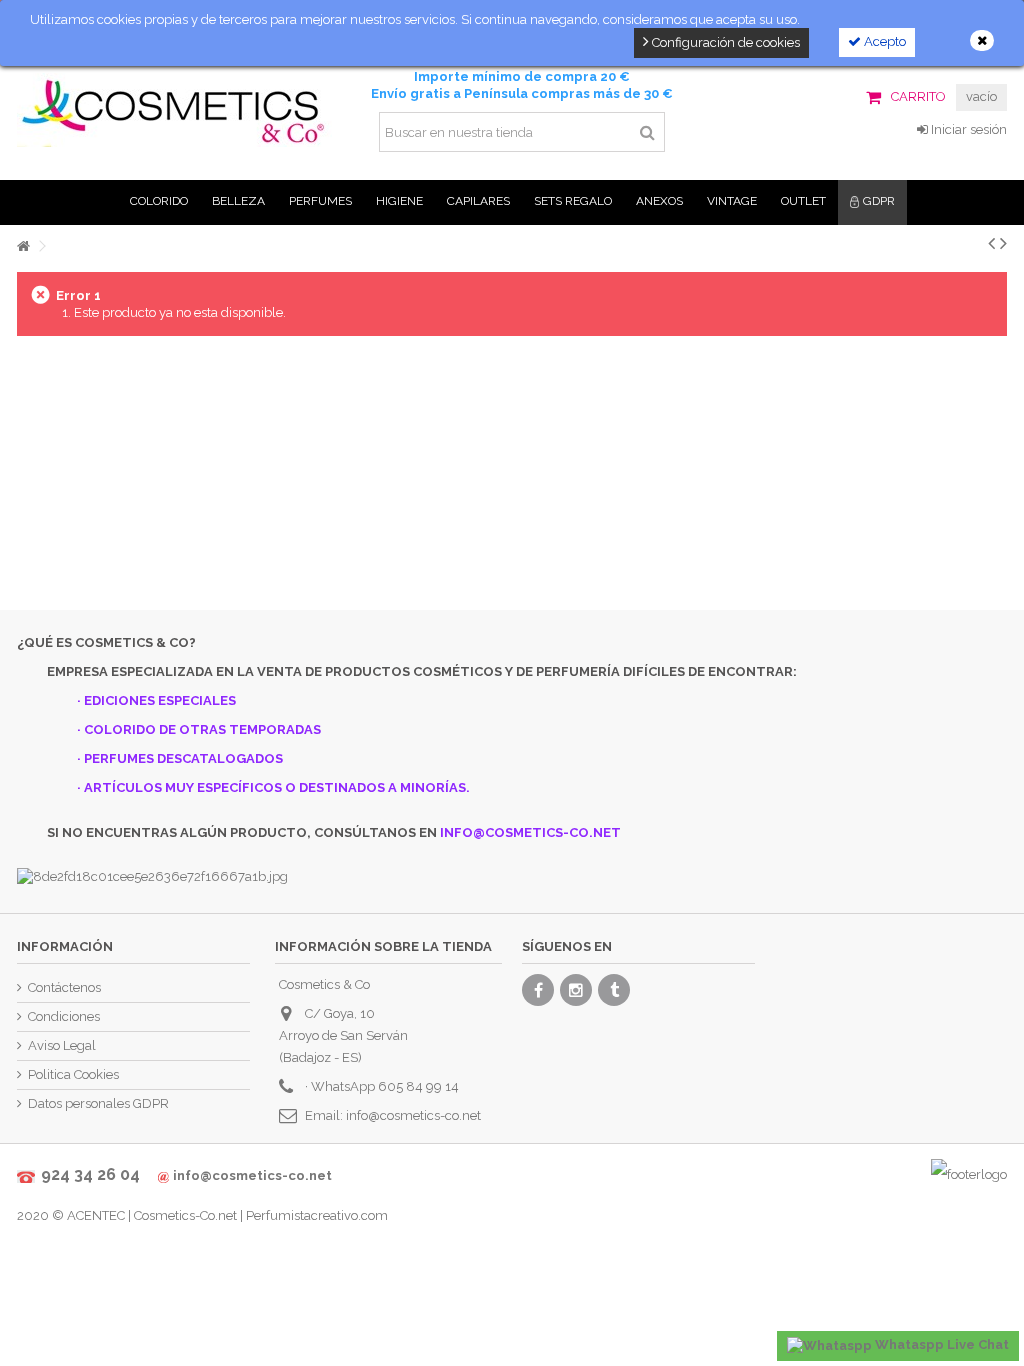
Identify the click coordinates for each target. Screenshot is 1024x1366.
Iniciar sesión (967, 129)
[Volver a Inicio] (23, 246)
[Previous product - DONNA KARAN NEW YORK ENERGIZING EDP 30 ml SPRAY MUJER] (991, 243)
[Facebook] (538, 990)
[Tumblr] (614, 990)
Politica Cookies (73, 1074)
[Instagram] (576, 990)
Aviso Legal (62, 1045)
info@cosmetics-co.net (413, 1115)
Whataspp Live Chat (940, 1344)
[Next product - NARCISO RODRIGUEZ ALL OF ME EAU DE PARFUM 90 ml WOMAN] (1003, 243)
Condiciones (64, 1016)
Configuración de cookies (724, 42)
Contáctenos (64, 987)
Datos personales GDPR (98, 1103)
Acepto (883, 41)
